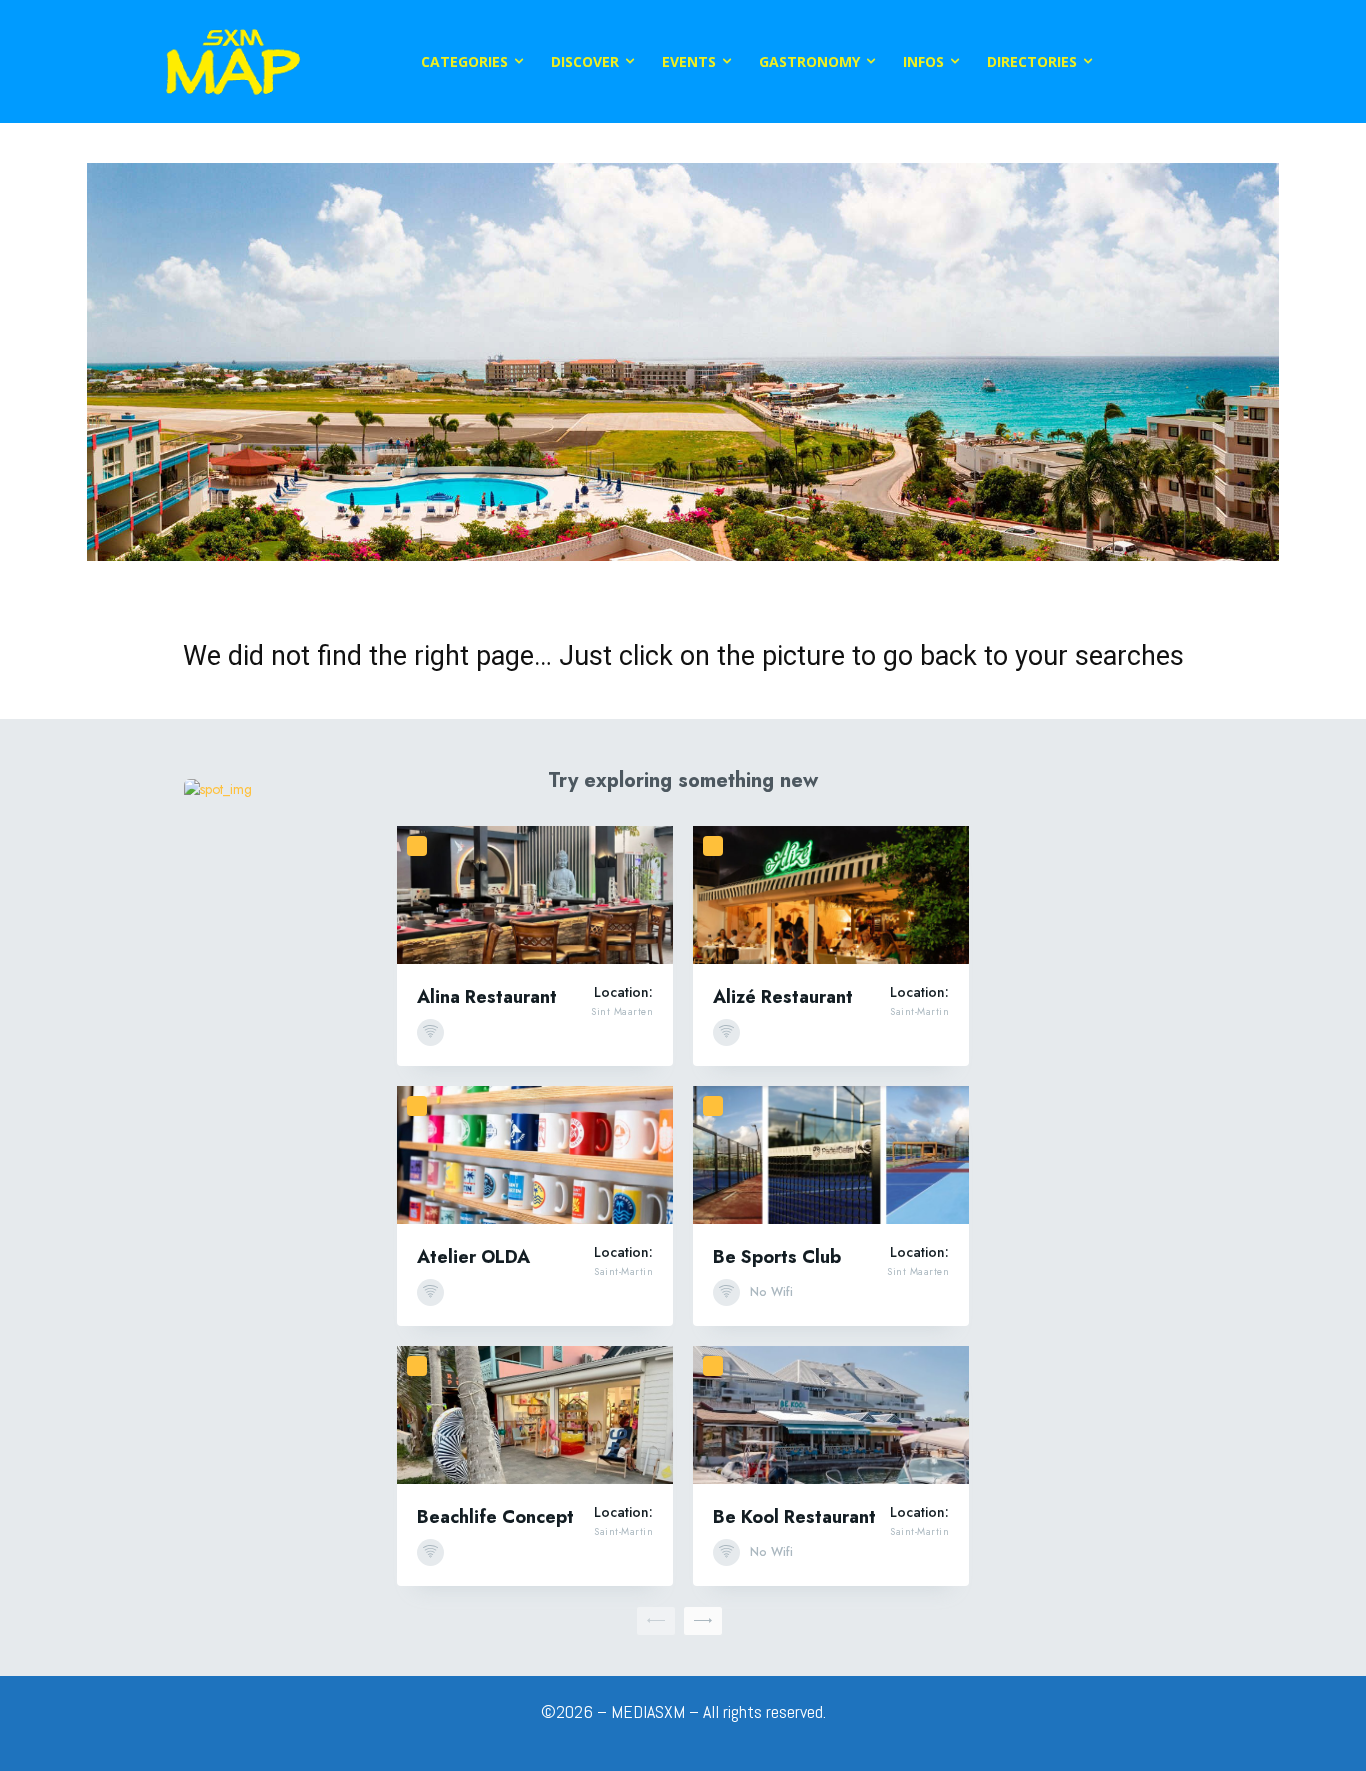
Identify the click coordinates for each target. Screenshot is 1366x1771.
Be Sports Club (777, 1257)
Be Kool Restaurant (794, 1517)
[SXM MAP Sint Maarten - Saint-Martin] (233, 61)
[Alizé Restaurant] (831, 895)
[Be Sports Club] (831, 1155)
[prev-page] (656, 1621)
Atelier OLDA (473, 1257)
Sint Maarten (622, 1012)
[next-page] (703, 1621)
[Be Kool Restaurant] (831, 1415)
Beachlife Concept (495, 1517)
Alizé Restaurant (783, 997)
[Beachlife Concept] (535, 1415)
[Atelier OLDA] (535, 1155)
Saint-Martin (919, 1012)
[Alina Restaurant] (535, 895)
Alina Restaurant (487, 997)
